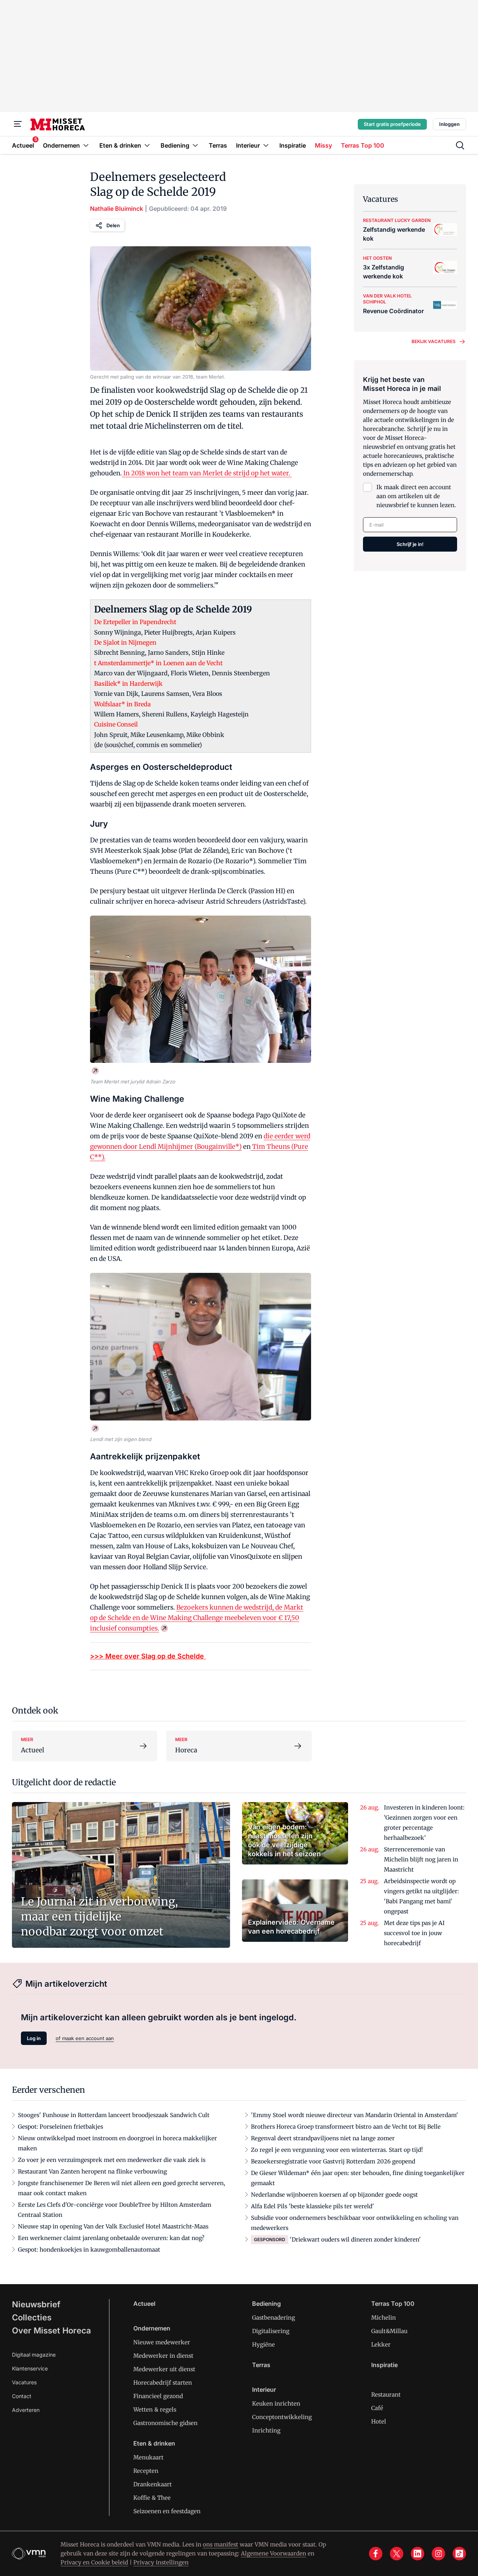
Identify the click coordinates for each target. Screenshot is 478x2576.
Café (377, 2408)
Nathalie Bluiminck (117, 209)
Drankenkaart (153, 2484)
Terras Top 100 (393, 2304)
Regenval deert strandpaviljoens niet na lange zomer (323, 2138)
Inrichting (266, 2430)
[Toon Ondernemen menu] (86, 145)
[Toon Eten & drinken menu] (147, 145)
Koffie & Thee (152, 2498)
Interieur (264, 2390)
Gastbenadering (274, 2318)
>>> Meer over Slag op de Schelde (148, 1656)
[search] (460, 145)
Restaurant (386, 2395)
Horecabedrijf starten (163, 2383)
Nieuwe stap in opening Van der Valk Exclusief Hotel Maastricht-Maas (113, 2226)
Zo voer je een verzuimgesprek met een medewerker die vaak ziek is (112, 2160)
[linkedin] (418, 2554)
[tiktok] (459, 2554)
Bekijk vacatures (434, 341)
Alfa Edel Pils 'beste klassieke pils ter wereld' (313, 2206)
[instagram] (438, 2554)
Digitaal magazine (34, 2355)
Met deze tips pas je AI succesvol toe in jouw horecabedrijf (414, 1933)
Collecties (32, 2317)
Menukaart (148, 2457)
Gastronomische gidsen (165, 2423)
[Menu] (18, 124)
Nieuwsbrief (36, 2304)
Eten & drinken (154, 2443)
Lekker (381, 2344)
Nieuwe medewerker (162, 2342)
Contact (22, 2396)
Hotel (379, 2421)
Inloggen (449, 124)
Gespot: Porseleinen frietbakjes (60, 2127)
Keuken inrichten (276, 2404)
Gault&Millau (389, 2331)
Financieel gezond (158, 2396)
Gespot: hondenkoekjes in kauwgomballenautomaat (89, 2250)
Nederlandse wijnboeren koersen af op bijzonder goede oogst (334, 2195)
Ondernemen (152, 2328)
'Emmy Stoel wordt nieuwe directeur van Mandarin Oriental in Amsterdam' (355, 2115)
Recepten (146, 2471)
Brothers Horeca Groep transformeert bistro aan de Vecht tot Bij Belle (346, 2127)
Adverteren (26, 2410)
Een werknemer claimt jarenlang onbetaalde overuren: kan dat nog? (111, 2238)
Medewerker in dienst (163, 2356)
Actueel (144, 2304)
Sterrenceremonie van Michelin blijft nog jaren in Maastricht (421, 1859)
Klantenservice (30, 2368)
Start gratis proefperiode (392, 124)
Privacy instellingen (161, 2562)
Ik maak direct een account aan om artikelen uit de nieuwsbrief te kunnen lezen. (416, 496)
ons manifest (221, 2544)
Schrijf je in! (410, 544)
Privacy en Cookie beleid (94, 2562)
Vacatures (24, 2382)
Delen (113, 225)
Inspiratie (384, 2365)
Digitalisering (271, 2331)
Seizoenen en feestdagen (167, 2511)
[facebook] (376, 2554)
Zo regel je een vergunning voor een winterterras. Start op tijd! (337, 2150)
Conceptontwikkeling (282, 2417)
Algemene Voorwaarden (274, 2553)
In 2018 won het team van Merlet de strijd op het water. (207, 473)
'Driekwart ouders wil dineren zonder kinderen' (355, 2239)
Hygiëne (263, 2344)
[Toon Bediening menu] (195, 145)
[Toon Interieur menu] (266, 145)
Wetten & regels (155, 2410)
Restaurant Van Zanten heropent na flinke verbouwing (92, 2171)
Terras (261, 2365)
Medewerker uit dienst (164, 2369)
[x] (397, 2554)
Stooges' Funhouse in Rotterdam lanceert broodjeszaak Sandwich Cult (114, 2115)
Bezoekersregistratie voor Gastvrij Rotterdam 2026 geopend (333, 2161)
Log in (34, 2038)
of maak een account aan (85, 2038)
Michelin (384, 2318)
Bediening (266, 2304)
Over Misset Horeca (52, 2330)
